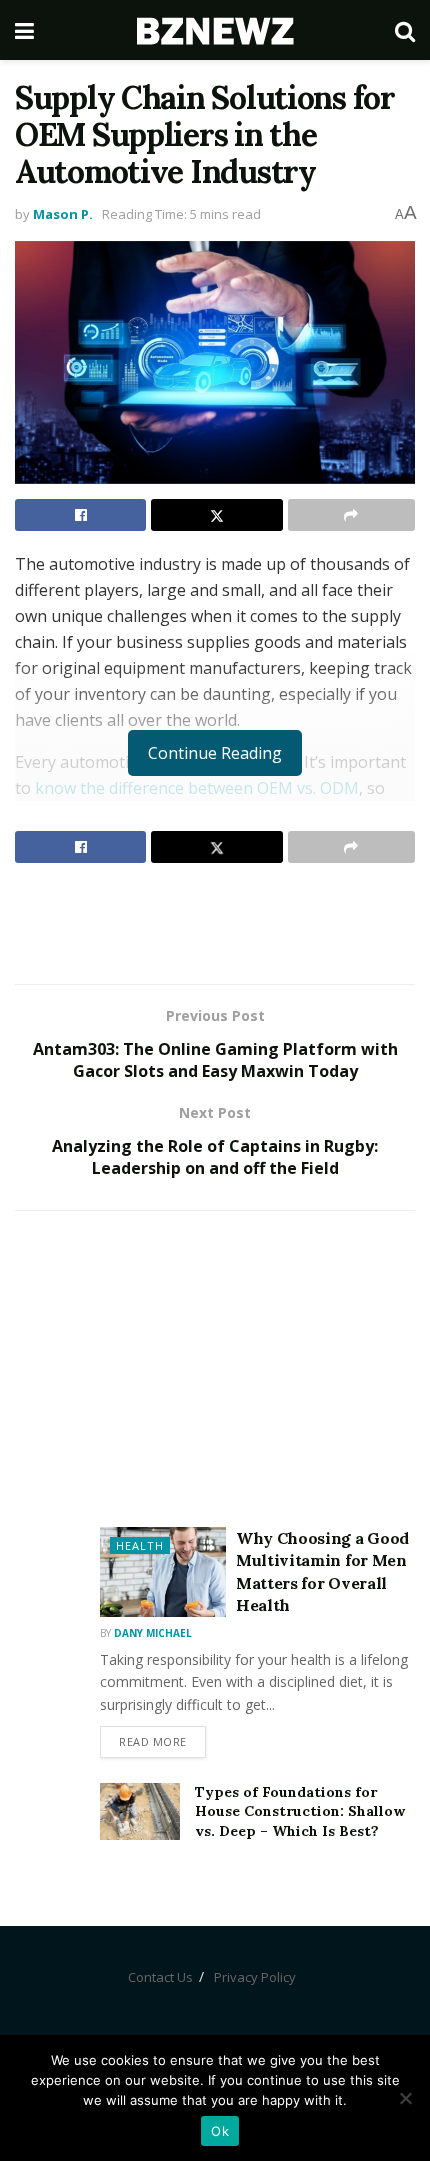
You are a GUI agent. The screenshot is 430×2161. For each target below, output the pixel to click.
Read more (153, 1741)
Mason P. (63, 214)
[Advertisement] (215, 923)
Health (140, 1545)
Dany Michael (153, 1633)
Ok (220, 2131)
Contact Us (160, 1977)
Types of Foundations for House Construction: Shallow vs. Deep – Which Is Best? (300, 1811)
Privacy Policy (255, 1977)
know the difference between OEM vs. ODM (197, 788)
